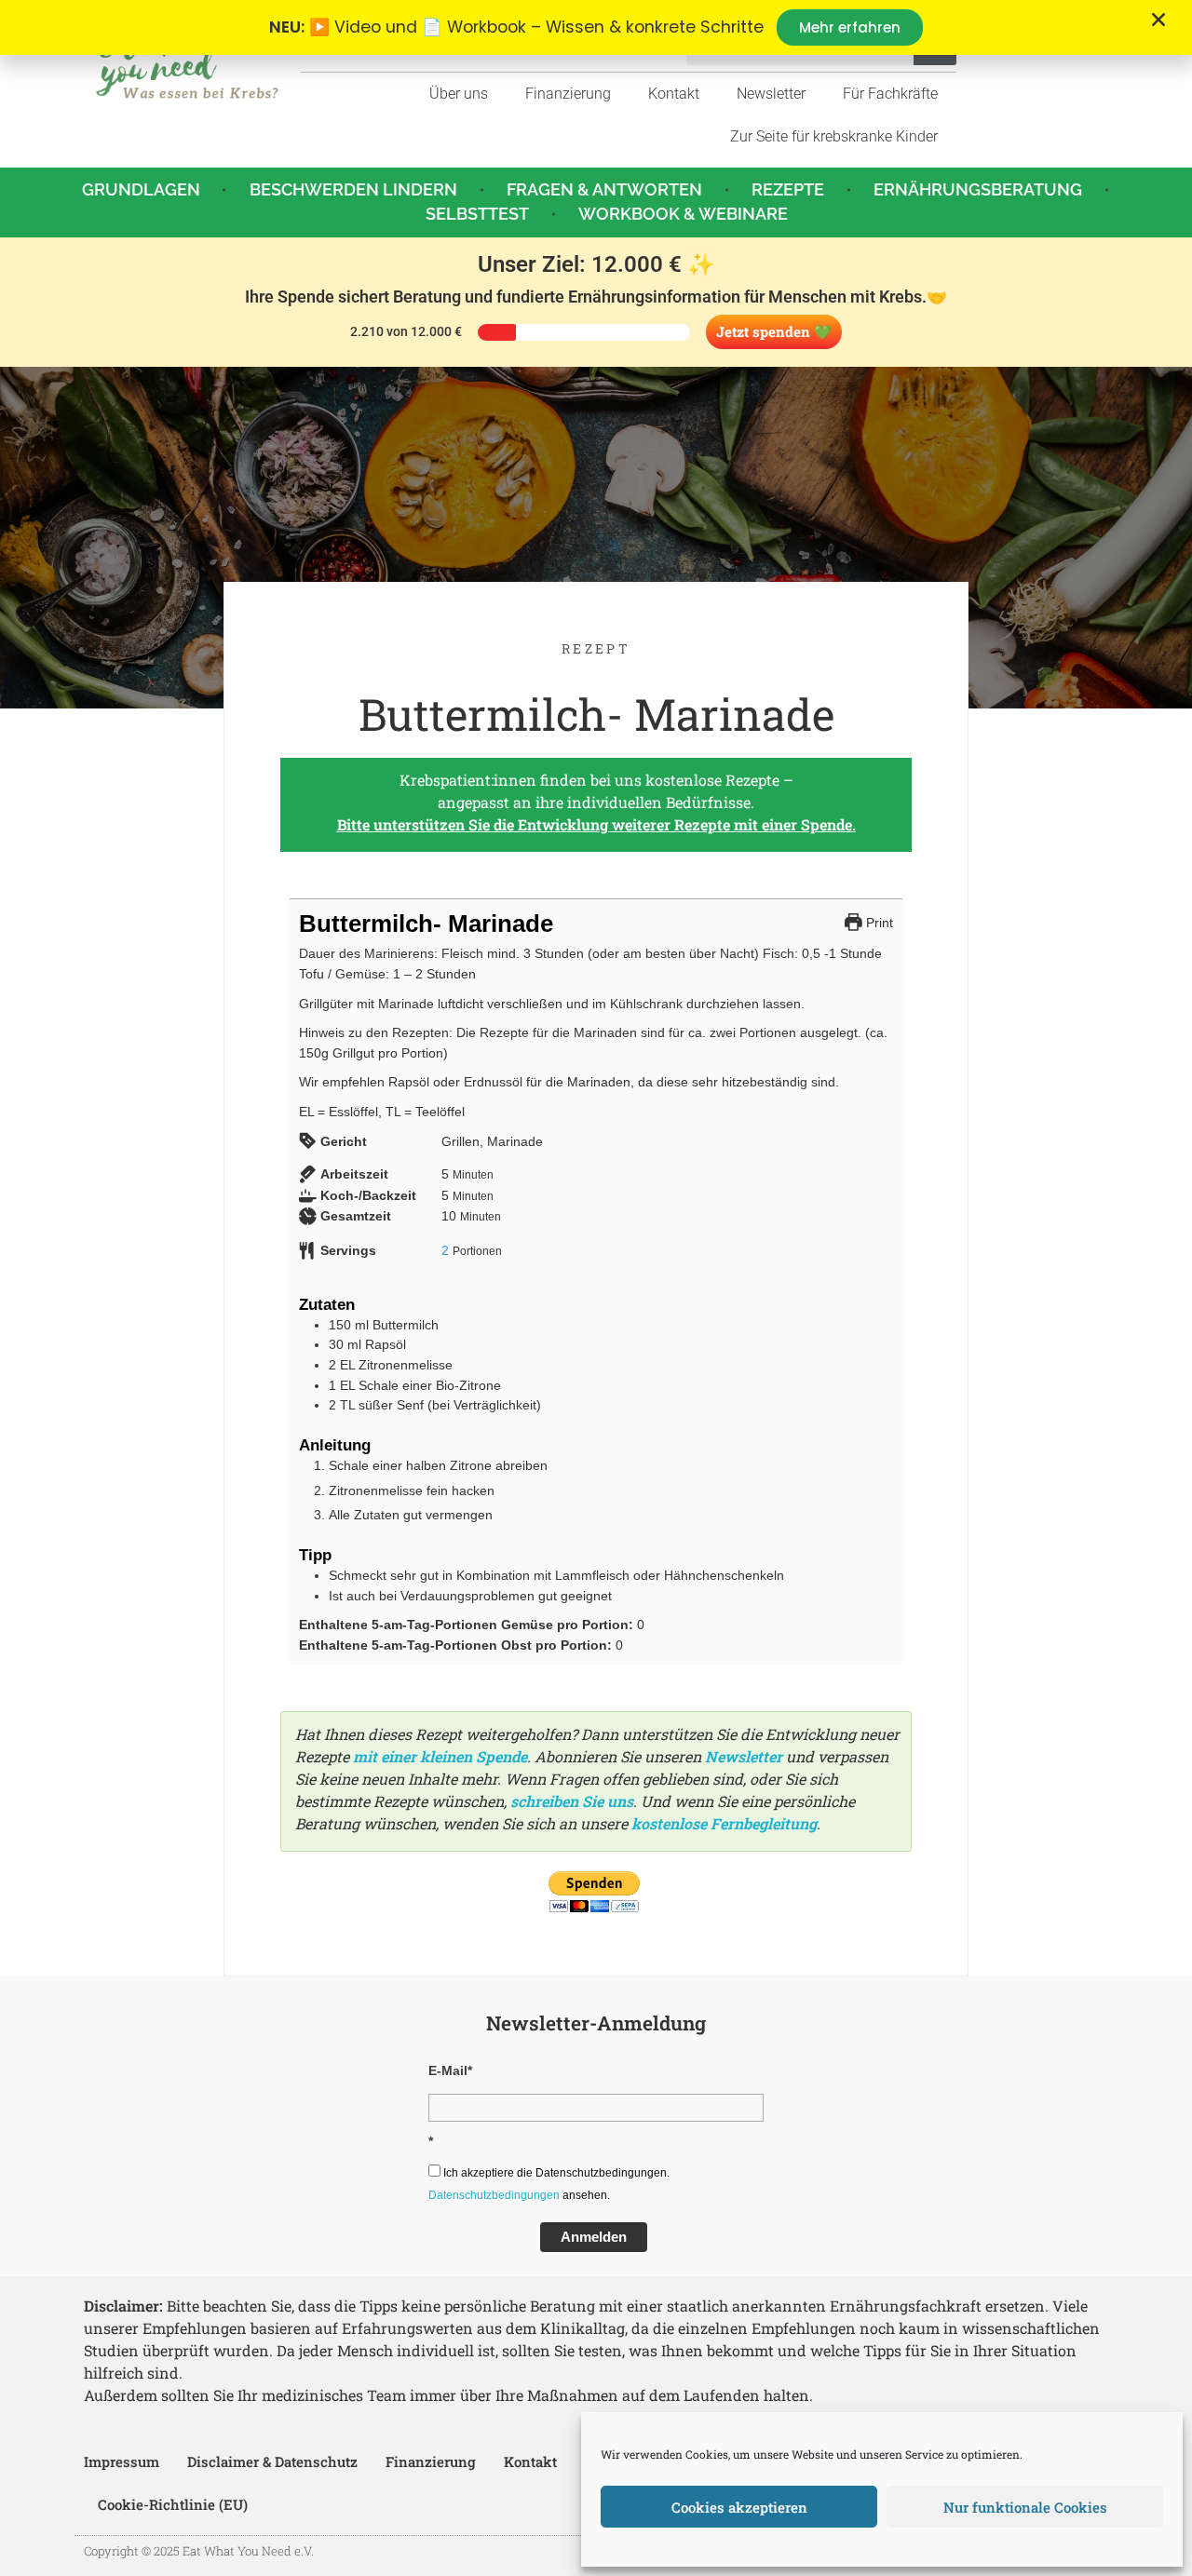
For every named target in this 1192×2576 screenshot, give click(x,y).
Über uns (459, 94)
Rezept (596, 648)
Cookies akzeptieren (739, 2507)
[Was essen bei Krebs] (187, 63)
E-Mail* (450, 2070)
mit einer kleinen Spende (440, 1756)
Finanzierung (568, 94)
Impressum (122, 2461)
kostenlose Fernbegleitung (724, 1823)
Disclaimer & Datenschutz (272, 2461)
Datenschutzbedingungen (494, 2195)
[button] (1158, 20)
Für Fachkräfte (890, 94)
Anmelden (594, 2237)
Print (878, 923)
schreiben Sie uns (572, 1801)
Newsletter (771, 94)
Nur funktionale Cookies (1025, 2507)
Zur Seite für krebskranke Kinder (834, 136)
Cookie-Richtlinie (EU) (173, 2504)
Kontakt (674, 94)
